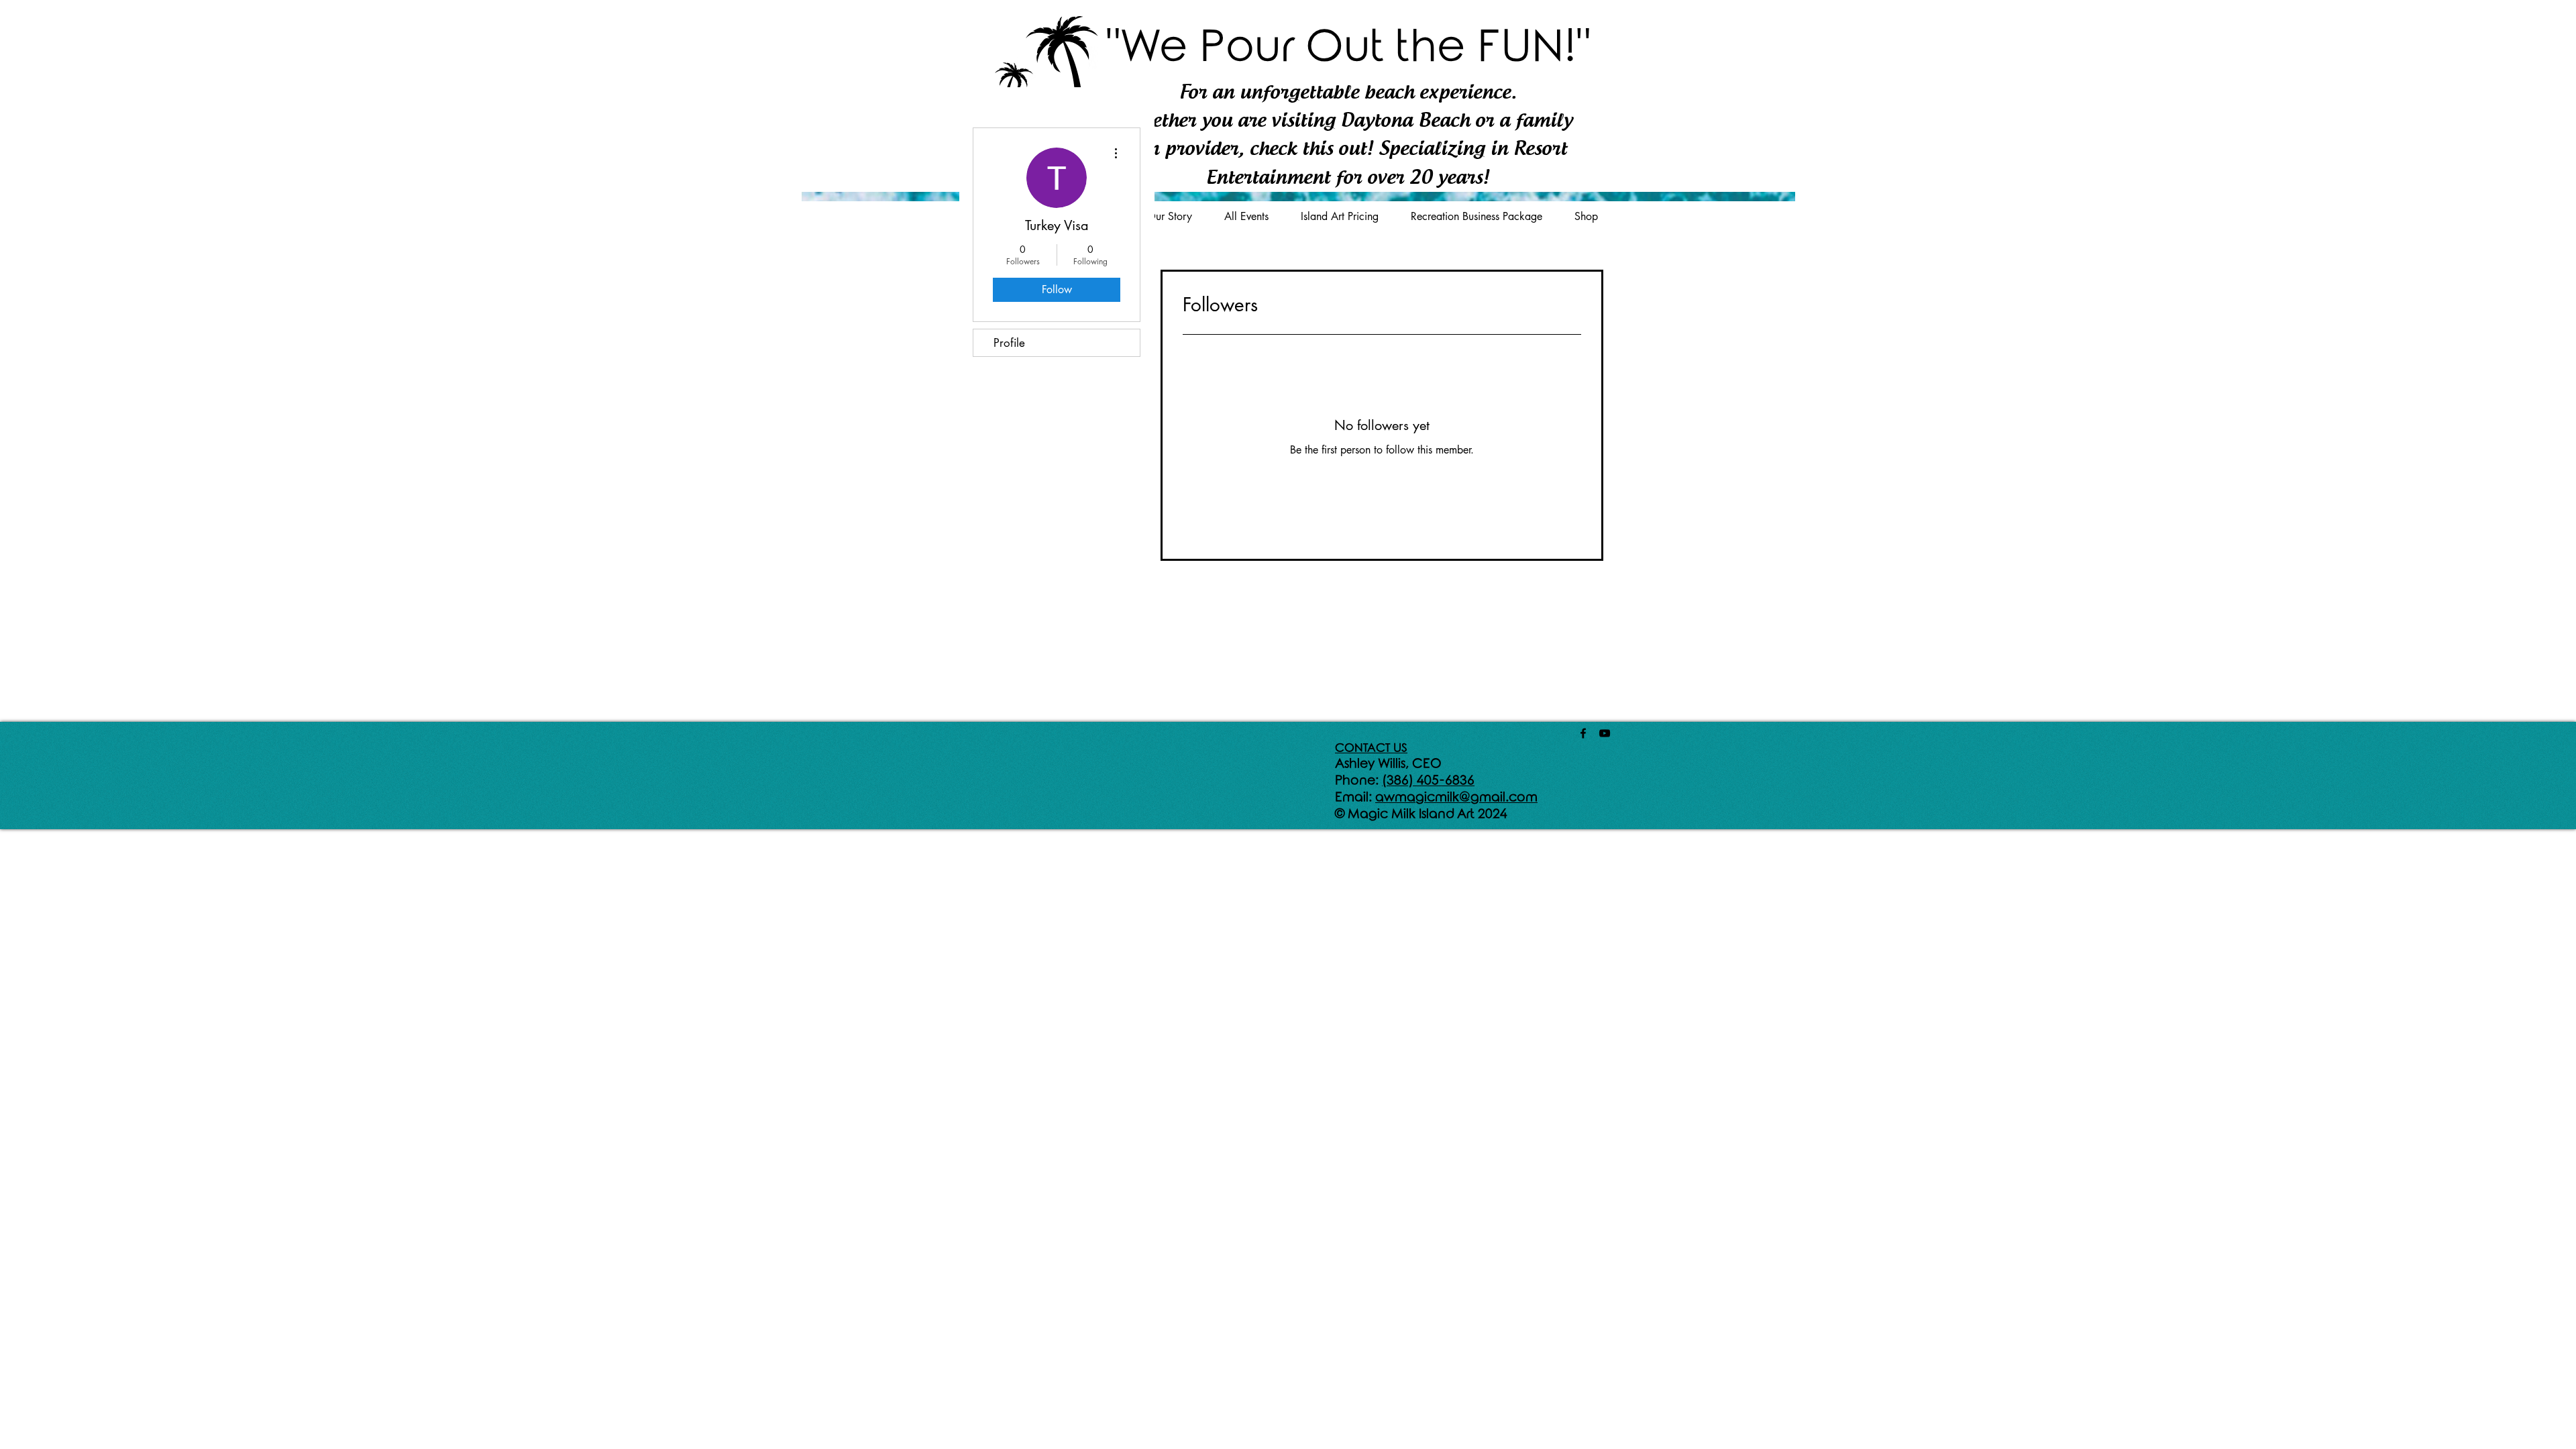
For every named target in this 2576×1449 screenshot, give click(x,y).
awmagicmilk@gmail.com (1456, 797)
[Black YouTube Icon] (1605, 733)
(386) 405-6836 (1428, 781)
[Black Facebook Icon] (1583, 733)
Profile (1009, 343)
